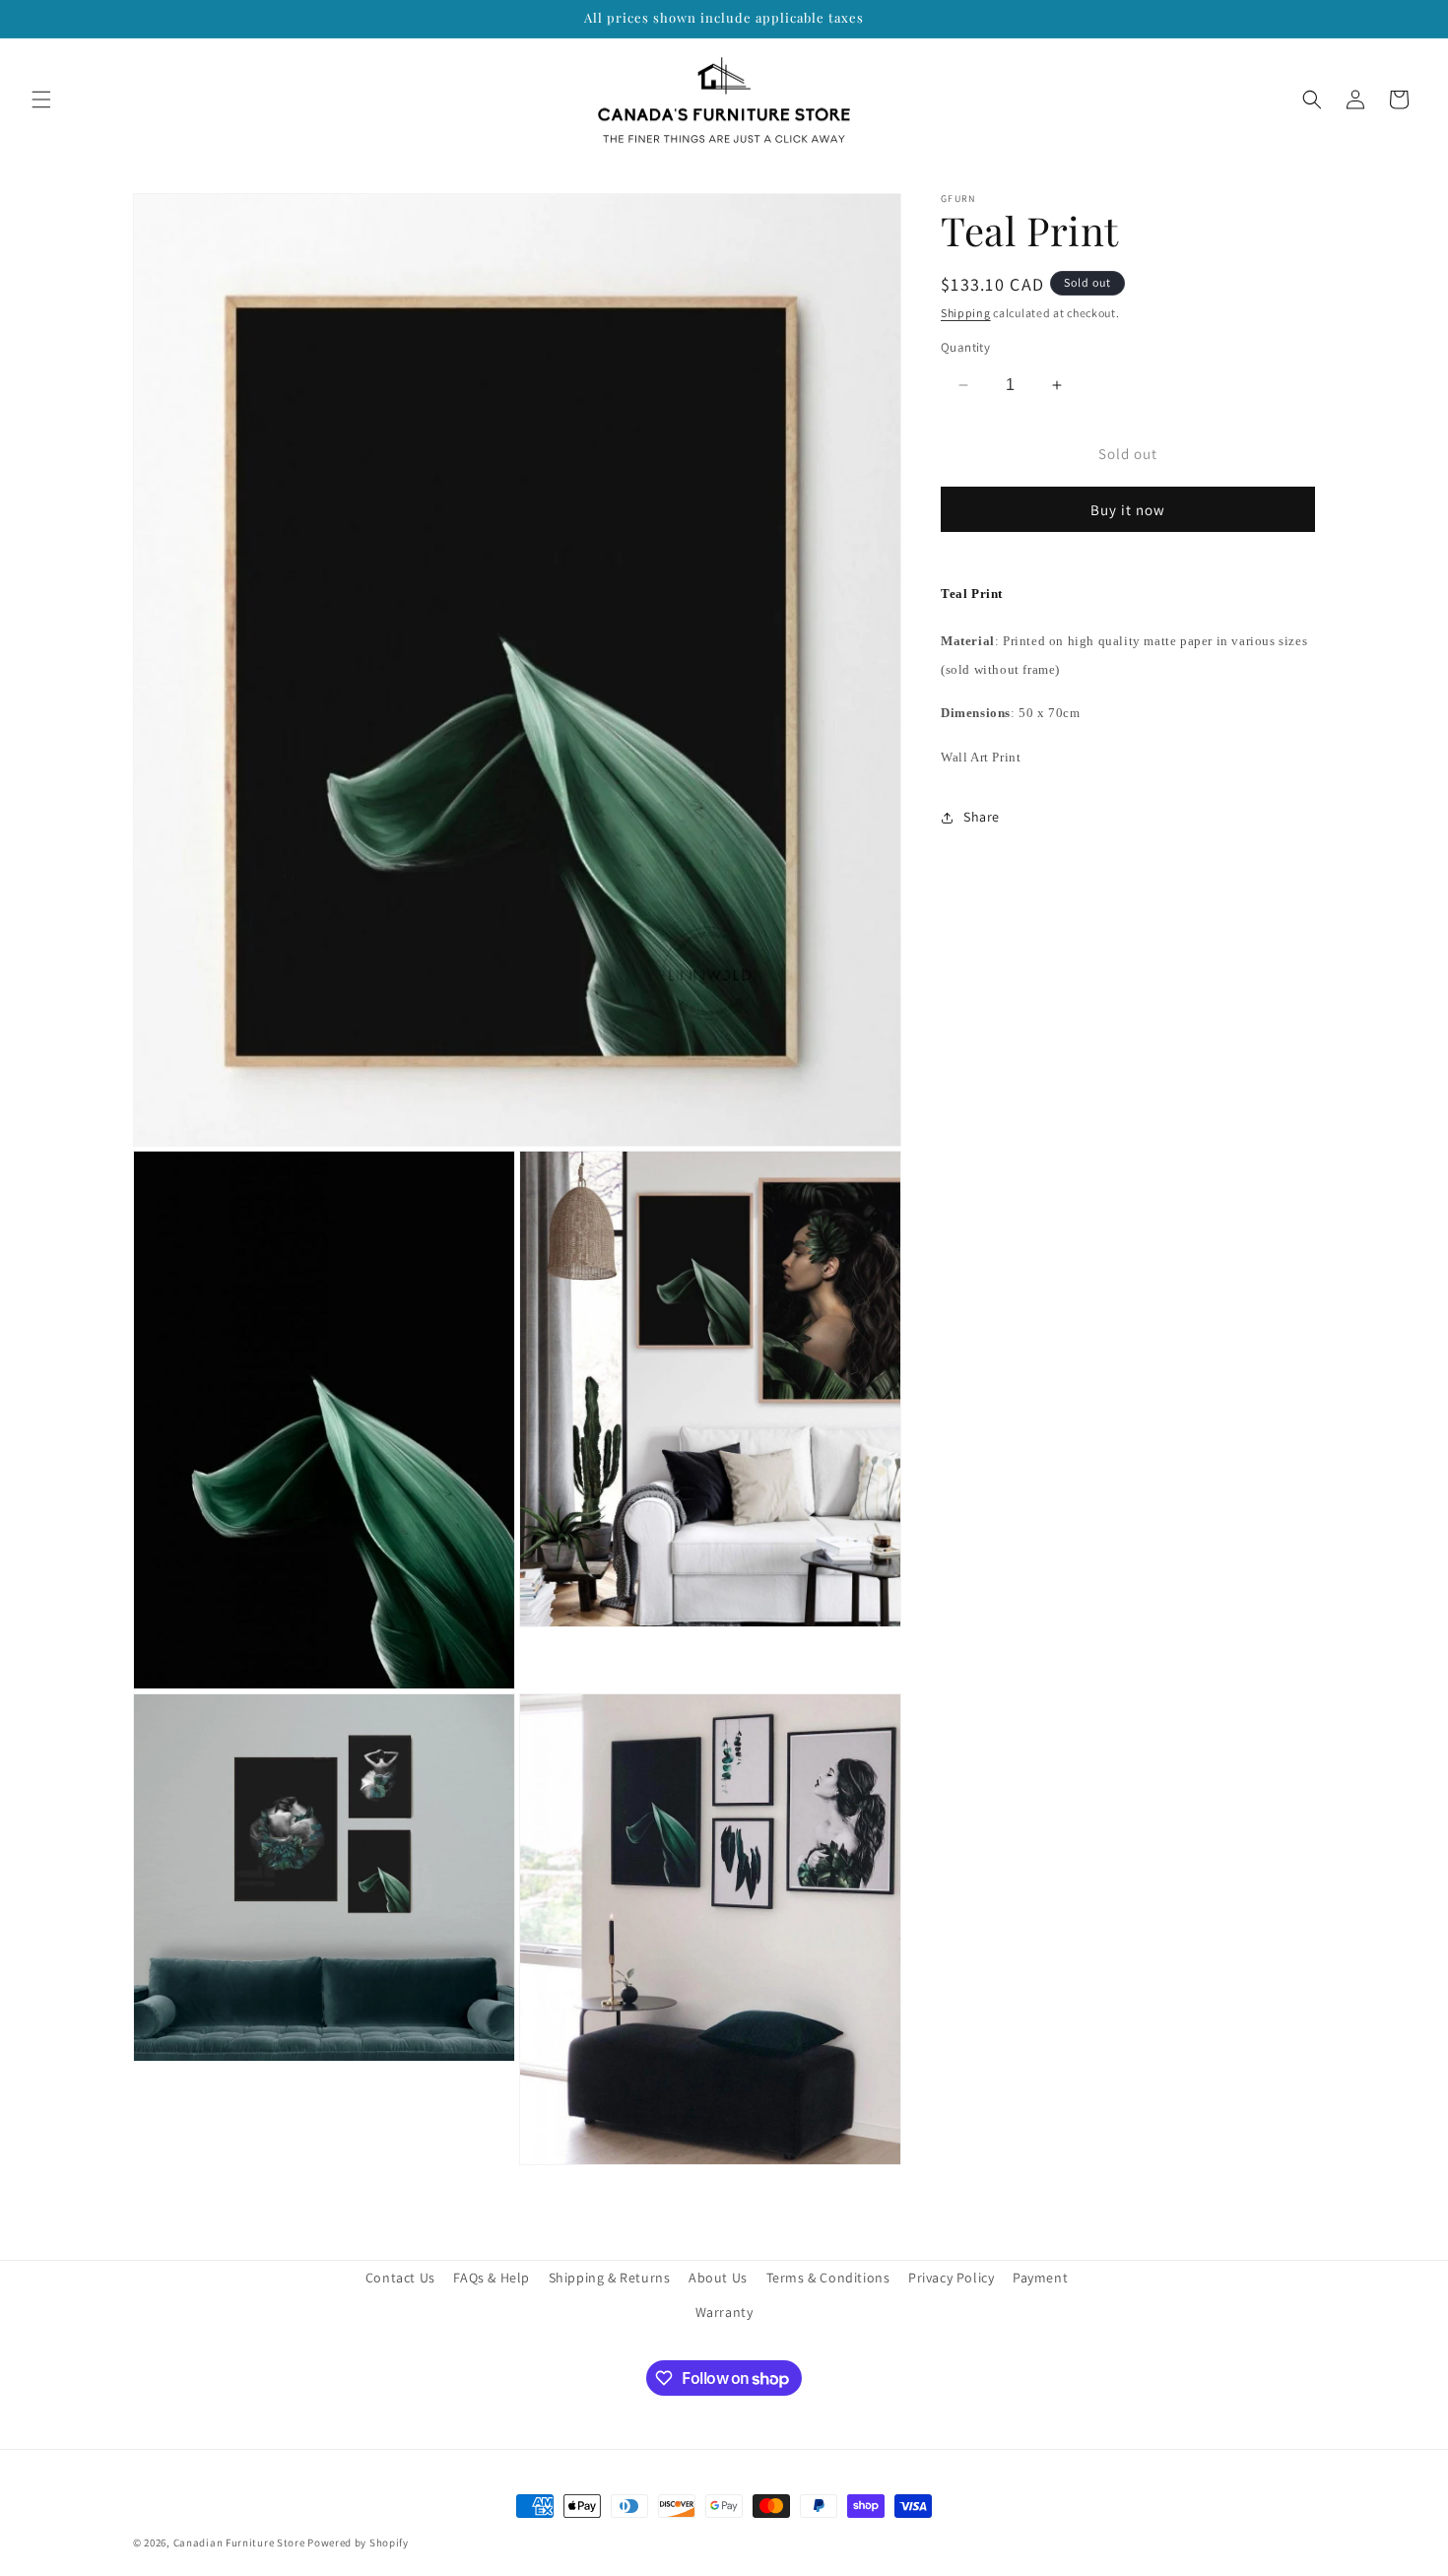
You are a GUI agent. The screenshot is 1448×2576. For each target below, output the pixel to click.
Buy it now (1128, 509)
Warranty (724, 2312)
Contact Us (400, 2278)
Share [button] (982, 817)
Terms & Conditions (828, 2278)
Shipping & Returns (610, 2278)
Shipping (966, 313)
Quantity (965, 347)
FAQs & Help (492, 2278)
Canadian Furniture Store (239, 2543)
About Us (718, 2278)
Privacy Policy (951, 2278)
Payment (1040, 2278)
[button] (41, 99)
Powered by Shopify (358, 2543)
